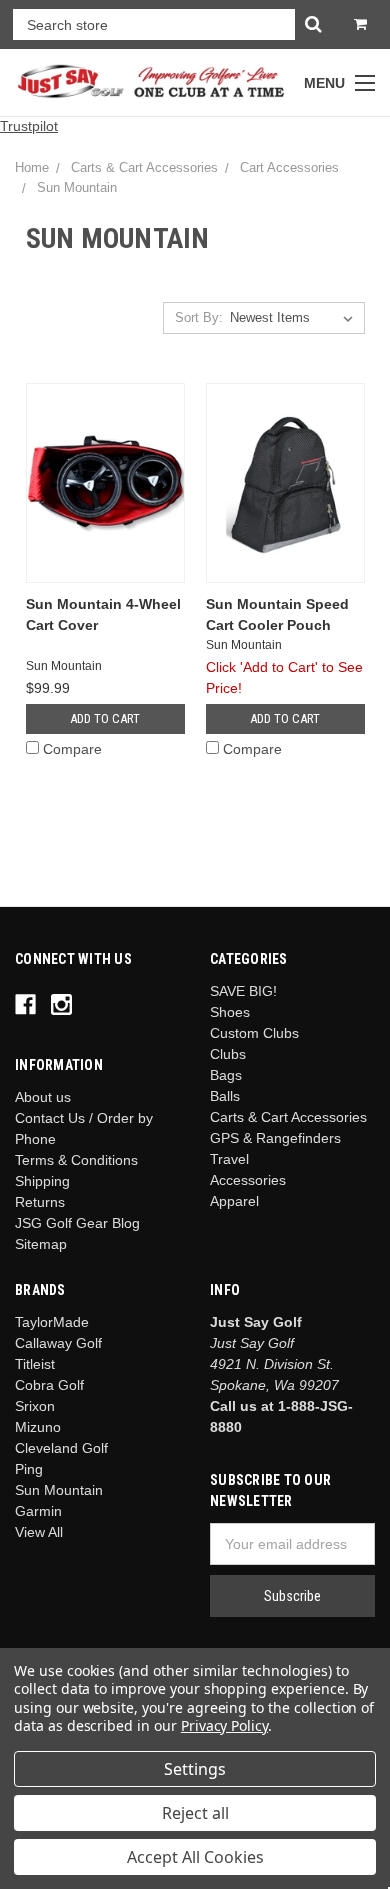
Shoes (230, 1012)
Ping (29, 1469)
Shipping (42, 1181)
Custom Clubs (254, 1033)
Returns (40, 1202)
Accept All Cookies (195, 1857)
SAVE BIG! (243, 991)
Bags (226, 1075)
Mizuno (38, 1427)
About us (43, 1097)
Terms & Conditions (76, 1160)
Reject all (195, 1813)
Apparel (234, 1201)
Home (32, 167)
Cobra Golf (49, 1385)
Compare (72, 749)
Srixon (35, 1406)
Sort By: (199, 317)
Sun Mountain (77, 187)
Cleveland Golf (61, 1448)
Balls (225, 1096)
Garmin (38, 1511)
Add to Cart (105, 718)
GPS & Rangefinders (275, 1138)
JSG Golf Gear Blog (77, 1223)
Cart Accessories (289, 167)
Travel (229, 1159)
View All (39, 1532)
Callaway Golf (58, 1343)
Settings (195, 1769)
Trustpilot (29, 126)
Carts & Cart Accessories (144, 167)
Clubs (228, 1054)
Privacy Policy (224, 1725)
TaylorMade (52, 1322)
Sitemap (41, 1244)
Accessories (248, 1180)
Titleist (35, 1364)
